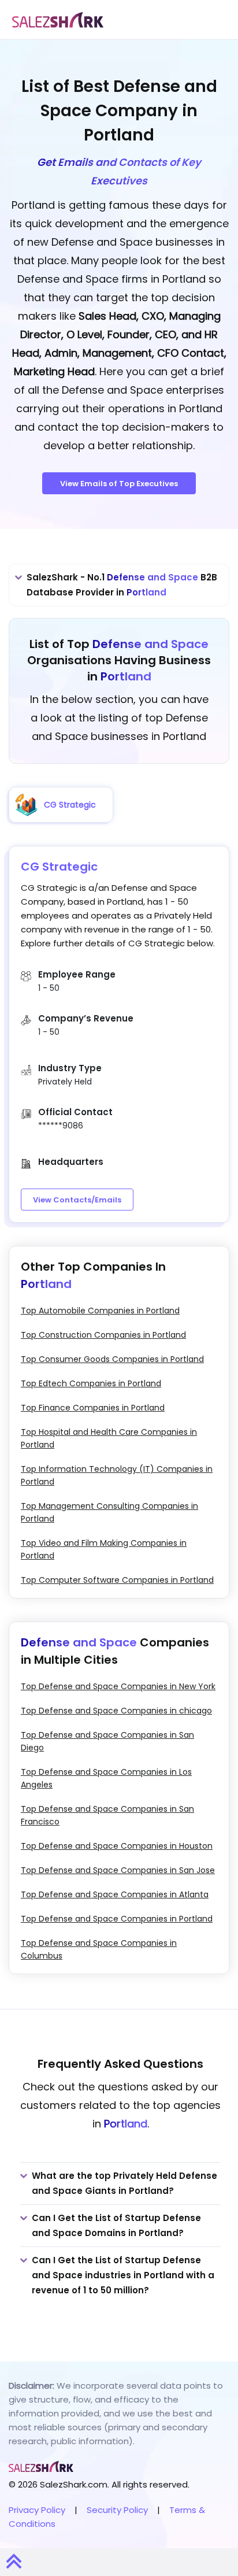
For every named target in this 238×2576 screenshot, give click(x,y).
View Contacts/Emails (77, 1200)
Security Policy (117, 2510)
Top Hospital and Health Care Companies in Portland (109, 1438)
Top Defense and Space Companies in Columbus (99, 1949)
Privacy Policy (37, 2510)
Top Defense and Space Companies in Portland (117, 1919)
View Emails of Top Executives (119, 484)
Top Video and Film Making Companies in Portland (104, 1549)
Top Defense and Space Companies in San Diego (107, 1741)
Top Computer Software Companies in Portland (117, 1580)
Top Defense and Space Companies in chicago (116, 1711)
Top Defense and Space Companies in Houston (117, 1846)
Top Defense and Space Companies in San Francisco (107, 1815)
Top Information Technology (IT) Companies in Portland (117, 1475)
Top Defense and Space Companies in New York (118, 1686)
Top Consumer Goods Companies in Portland (112, 1359)
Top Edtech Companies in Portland (91, 1383)
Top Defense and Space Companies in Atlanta (115, 1894)
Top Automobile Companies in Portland (100, 1311)
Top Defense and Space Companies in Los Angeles (106, 1778)
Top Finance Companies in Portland (93, 1408)
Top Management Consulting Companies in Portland (109, 1512)
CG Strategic (59, 867)
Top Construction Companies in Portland (103, 1335)
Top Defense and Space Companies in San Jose (118, 1870)
